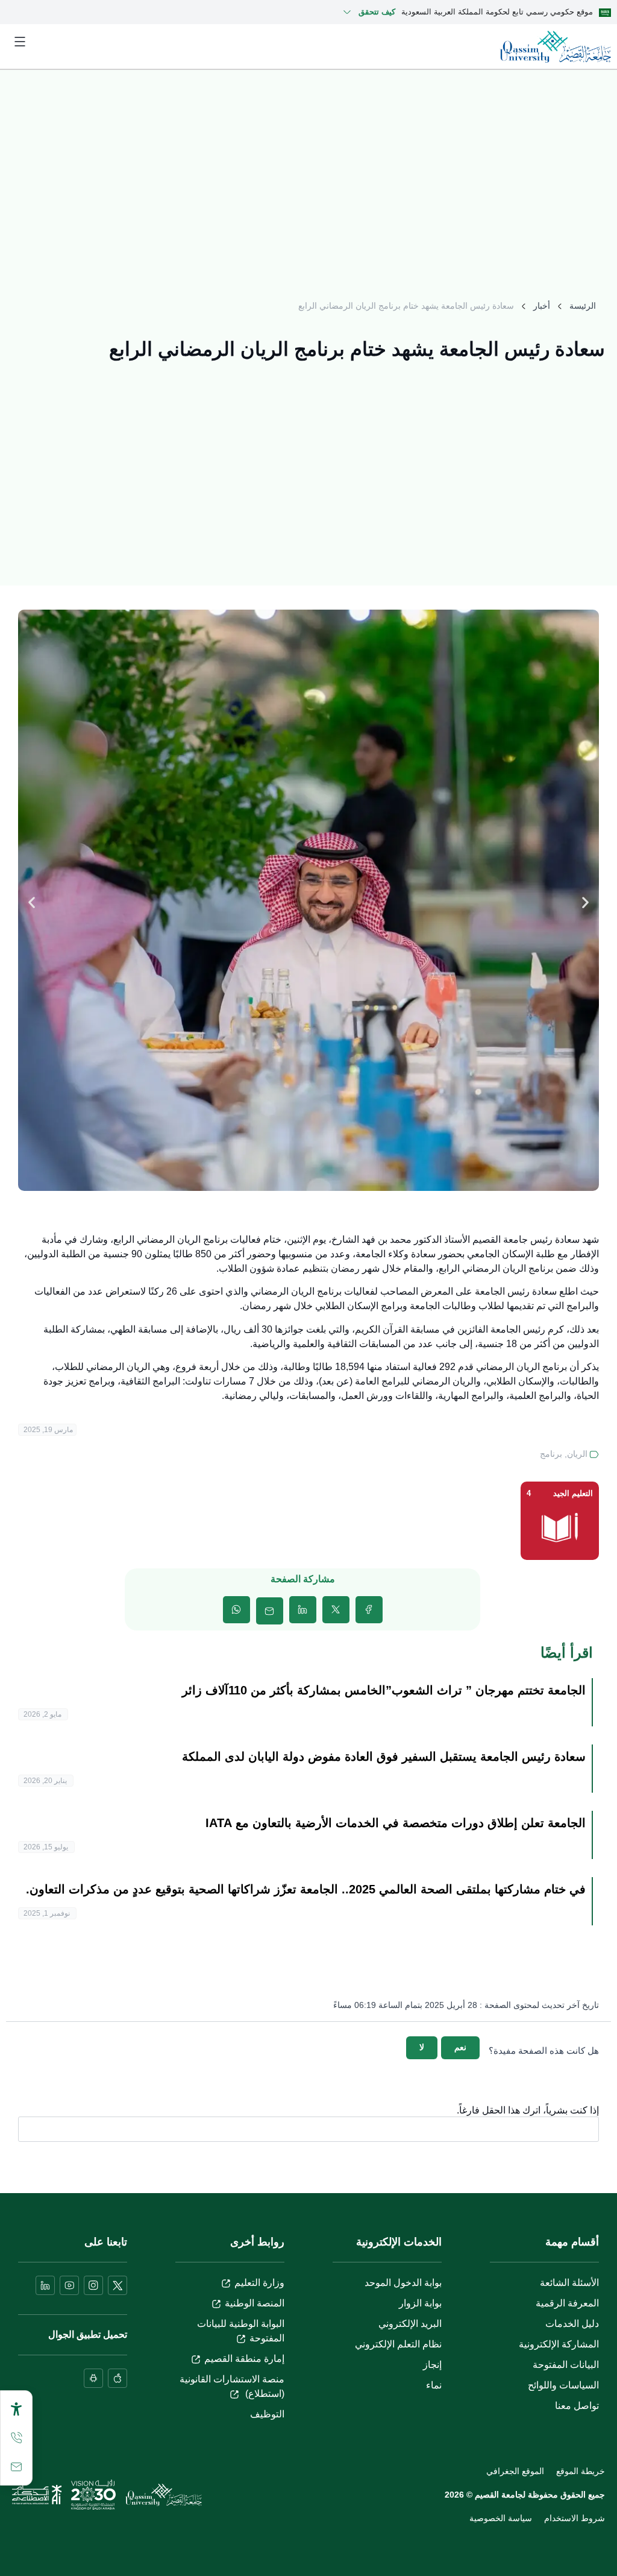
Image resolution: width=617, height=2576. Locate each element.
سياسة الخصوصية (501, 2518)
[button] (32, 902)
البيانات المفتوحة (566, 2365)
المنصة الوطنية (255, 2303)
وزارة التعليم (259, 2283)
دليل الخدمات (572, 2324)
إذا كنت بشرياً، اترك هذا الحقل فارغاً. (528, 2110)
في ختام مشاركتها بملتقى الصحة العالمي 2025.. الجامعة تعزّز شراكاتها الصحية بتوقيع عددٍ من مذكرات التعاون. (306, 1889)
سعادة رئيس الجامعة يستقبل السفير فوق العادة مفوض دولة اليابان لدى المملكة (384, 1757)
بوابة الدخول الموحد (403, 2283)
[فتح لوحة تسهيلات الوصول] (16, 2409)
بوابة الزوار (420, 2303)
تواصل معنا (577, 2406)
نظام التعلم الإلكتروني (398, 2344)
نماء (434, 2385)
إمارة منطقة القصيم (244, 2359)
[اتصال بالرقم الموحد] (16, 2438)
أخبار (542, 306)
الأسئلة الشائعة (569, 2283)
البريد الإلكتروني (410, 2324)
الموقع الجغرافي (515, 2471)
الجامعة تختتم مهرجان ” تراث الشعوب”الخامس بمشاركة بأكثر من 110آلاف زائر (384, 1690)
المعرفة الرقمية (567, 2303)
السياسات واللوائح (563, 2385)
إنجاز (432, 2365)
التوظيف (267, 2414)
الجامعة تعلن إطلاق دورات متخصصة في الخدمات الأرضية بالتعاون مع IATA (396, 1823)
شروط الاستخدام (575, 2518)
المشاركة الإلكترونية (559, 2344)
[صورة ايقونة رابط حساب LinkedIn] (45, 2285)
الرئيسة (583, 306)
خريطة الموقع (581, 2471)
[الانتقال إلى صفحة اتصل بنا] (16, 2467)
